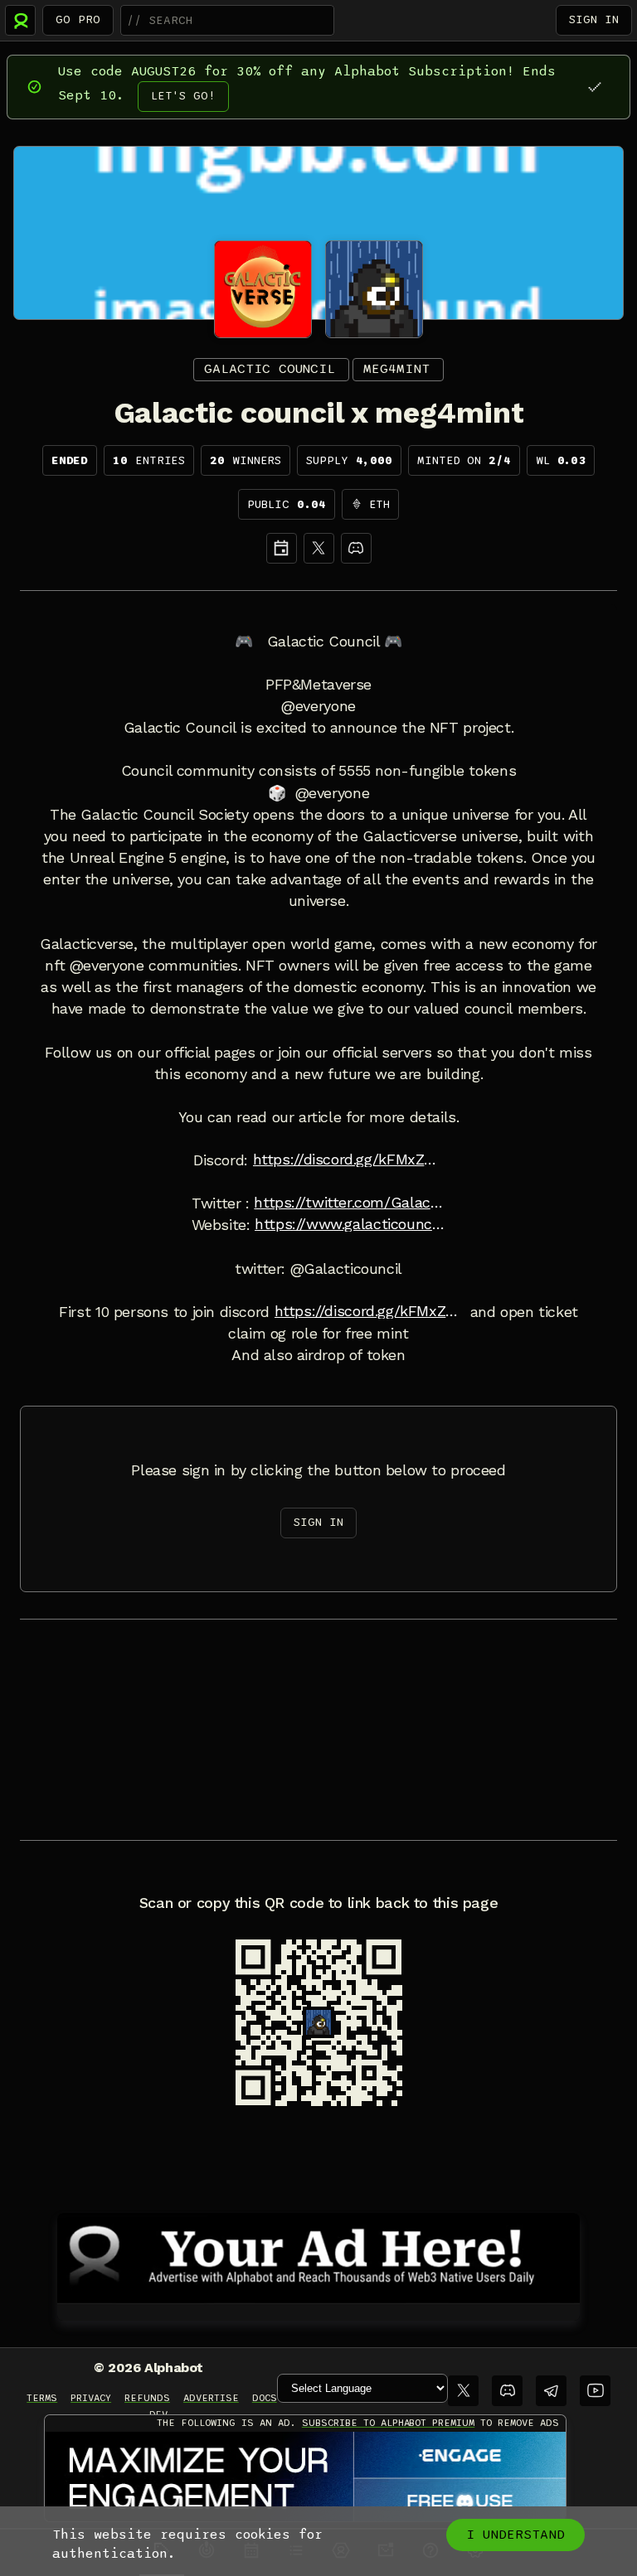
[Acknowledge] (594, 87)
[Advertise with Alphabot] (318, 2255)
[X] (319, 548)
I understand (515, 2535)
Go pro (78, 19)
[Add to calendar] (282, 548)
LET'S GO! (183, 96)
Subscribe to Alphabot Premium (388, 2423)
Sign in (594, 19)
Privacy (91, 2398)
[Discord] (356, 548)
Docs (265, 2398)
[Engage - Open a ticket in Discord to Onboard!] (305, 2477)
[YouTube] (595, 2391)
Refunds (147, 2398)
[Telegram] (551, 2391)
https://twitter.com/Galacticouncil (349, 1203)
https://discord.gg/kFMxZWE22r (348, 1160)
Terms (42, 2398)
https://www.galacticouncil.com (350, 1224)
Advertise (211, 2398)
